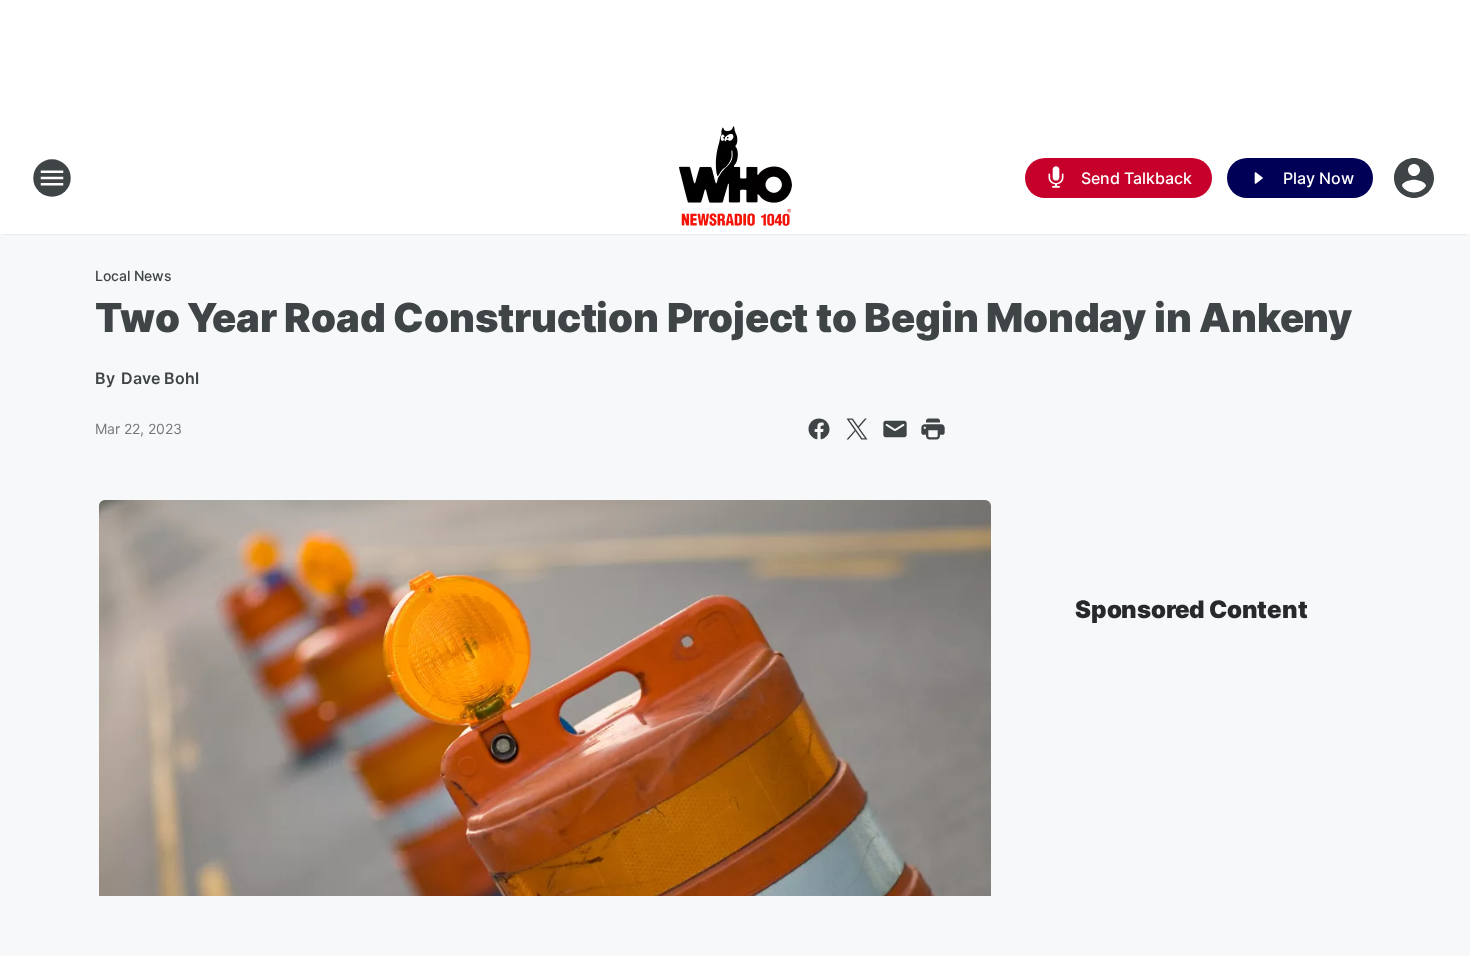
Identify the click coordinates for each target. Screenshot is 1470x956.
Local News (133, 275)
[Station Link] (735, 178)
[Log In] (1416, 178)
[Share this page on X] (857, 429)
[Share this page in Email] (895, 429)
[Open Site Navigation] (52, 178)
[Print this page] (933, 429)
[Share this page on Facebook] (819, 429)
